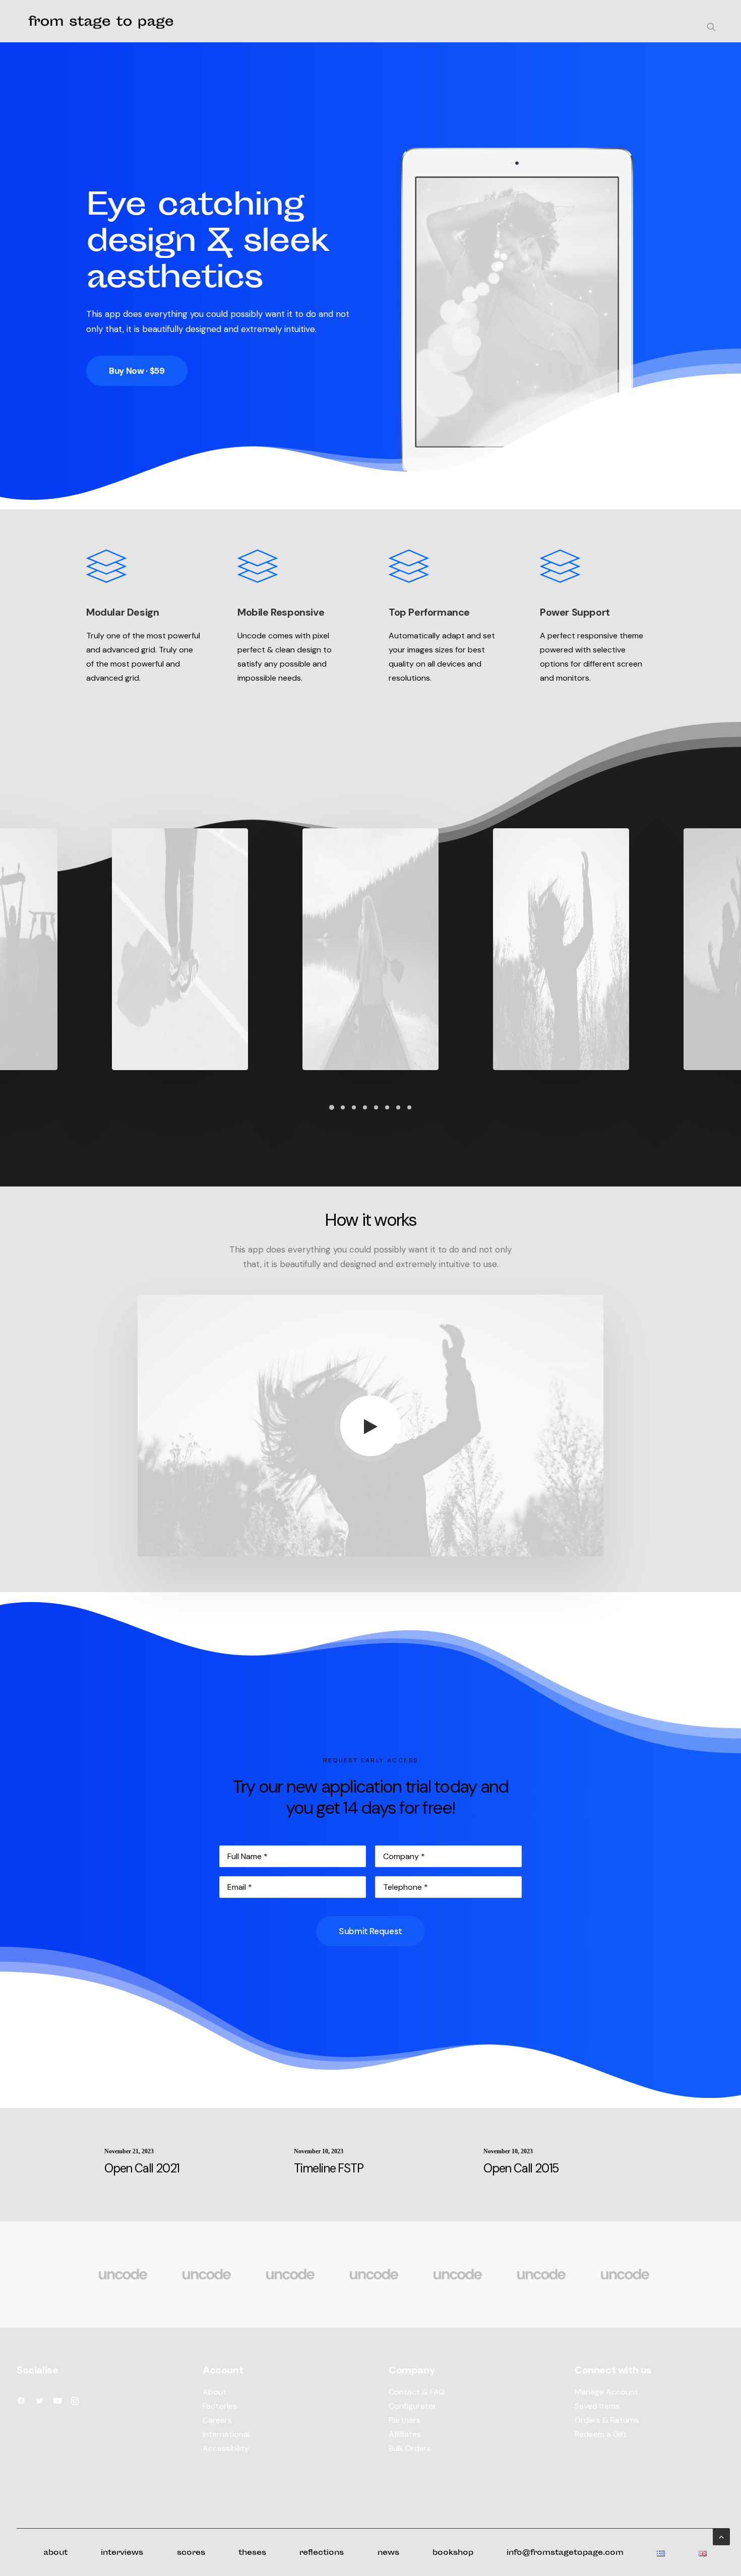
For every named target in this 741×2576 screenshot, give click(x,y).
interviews (122, 2553)
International (226, 2434)
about (55, 2553)
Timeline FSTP (328, 2168)
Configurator (413, 2406)
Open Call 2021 (142, 2168)
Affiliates (405, 2434)
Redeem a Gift (601, 2434)
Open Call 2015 (521, 2168)
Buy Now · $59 (137, 371)
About (214, 2392)
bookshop (453, 2553)
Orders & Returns (607, 2420)
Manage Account (606, 2392)
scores (191, 2553)
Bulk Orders (410, 2448)
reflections (322, 2553)
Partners (405, 2420)
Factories (220, 2406)
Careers (217, 2420)
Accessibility (226, 2448)
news (388, 2553)
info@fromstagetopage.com (565, 2553)
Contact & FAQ (417, 2392)
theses (252, 2553)
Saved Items (597, 2406)
